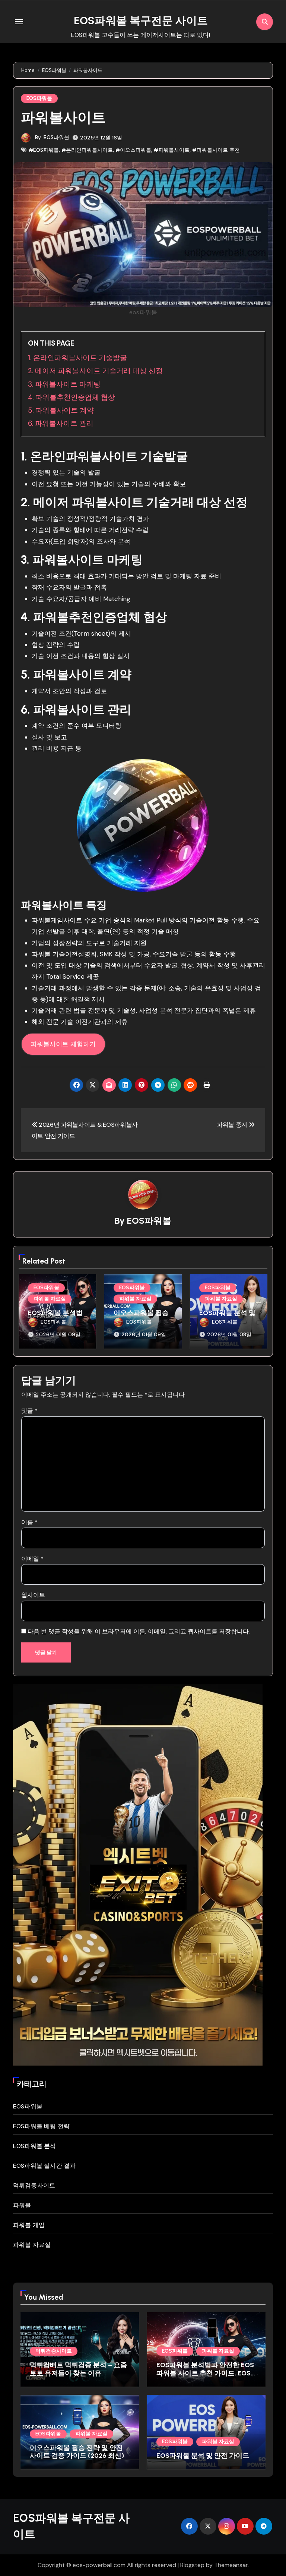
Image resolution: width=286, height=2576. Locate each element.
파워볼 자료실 (50, 1299)
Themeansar (231, 2565)
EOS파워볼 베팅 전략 (41, 2126)
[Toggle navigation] (19, 22)
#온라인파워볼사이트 (87, 150)
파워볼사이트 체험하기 (63, 1044)
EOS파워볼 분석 (35, 2146)
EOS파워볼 (39, 98)
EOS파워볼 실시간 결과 (45, 2166)
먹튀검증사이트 (34, 2185)
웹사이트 (33, 1595)
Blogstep (192, 2565)
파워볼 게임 (29, 2225)
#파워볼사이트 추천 (216, 150)
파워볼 (22, 2205)
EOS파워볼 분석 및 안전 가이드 (227, 1317)
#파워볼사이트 (172, 150)
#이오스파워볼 (133, 150)
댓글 (29, 1411)
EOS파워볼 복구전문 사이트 (141, 20)
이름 (29, 1522)
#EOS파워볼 (44, 150)
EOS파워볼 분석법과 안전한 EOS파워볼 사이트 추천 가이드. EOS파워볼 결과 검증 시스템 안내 (205, 2373)
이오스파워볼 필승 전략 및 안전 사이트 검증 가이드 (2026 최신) (77, 2452)
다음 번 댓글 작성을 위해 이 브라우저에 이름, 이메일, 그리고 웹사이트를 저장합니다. (139, 1631)
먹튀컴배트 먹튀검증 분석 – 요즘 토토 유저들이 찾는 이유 (78, 2369)
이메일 (32, 1559)
